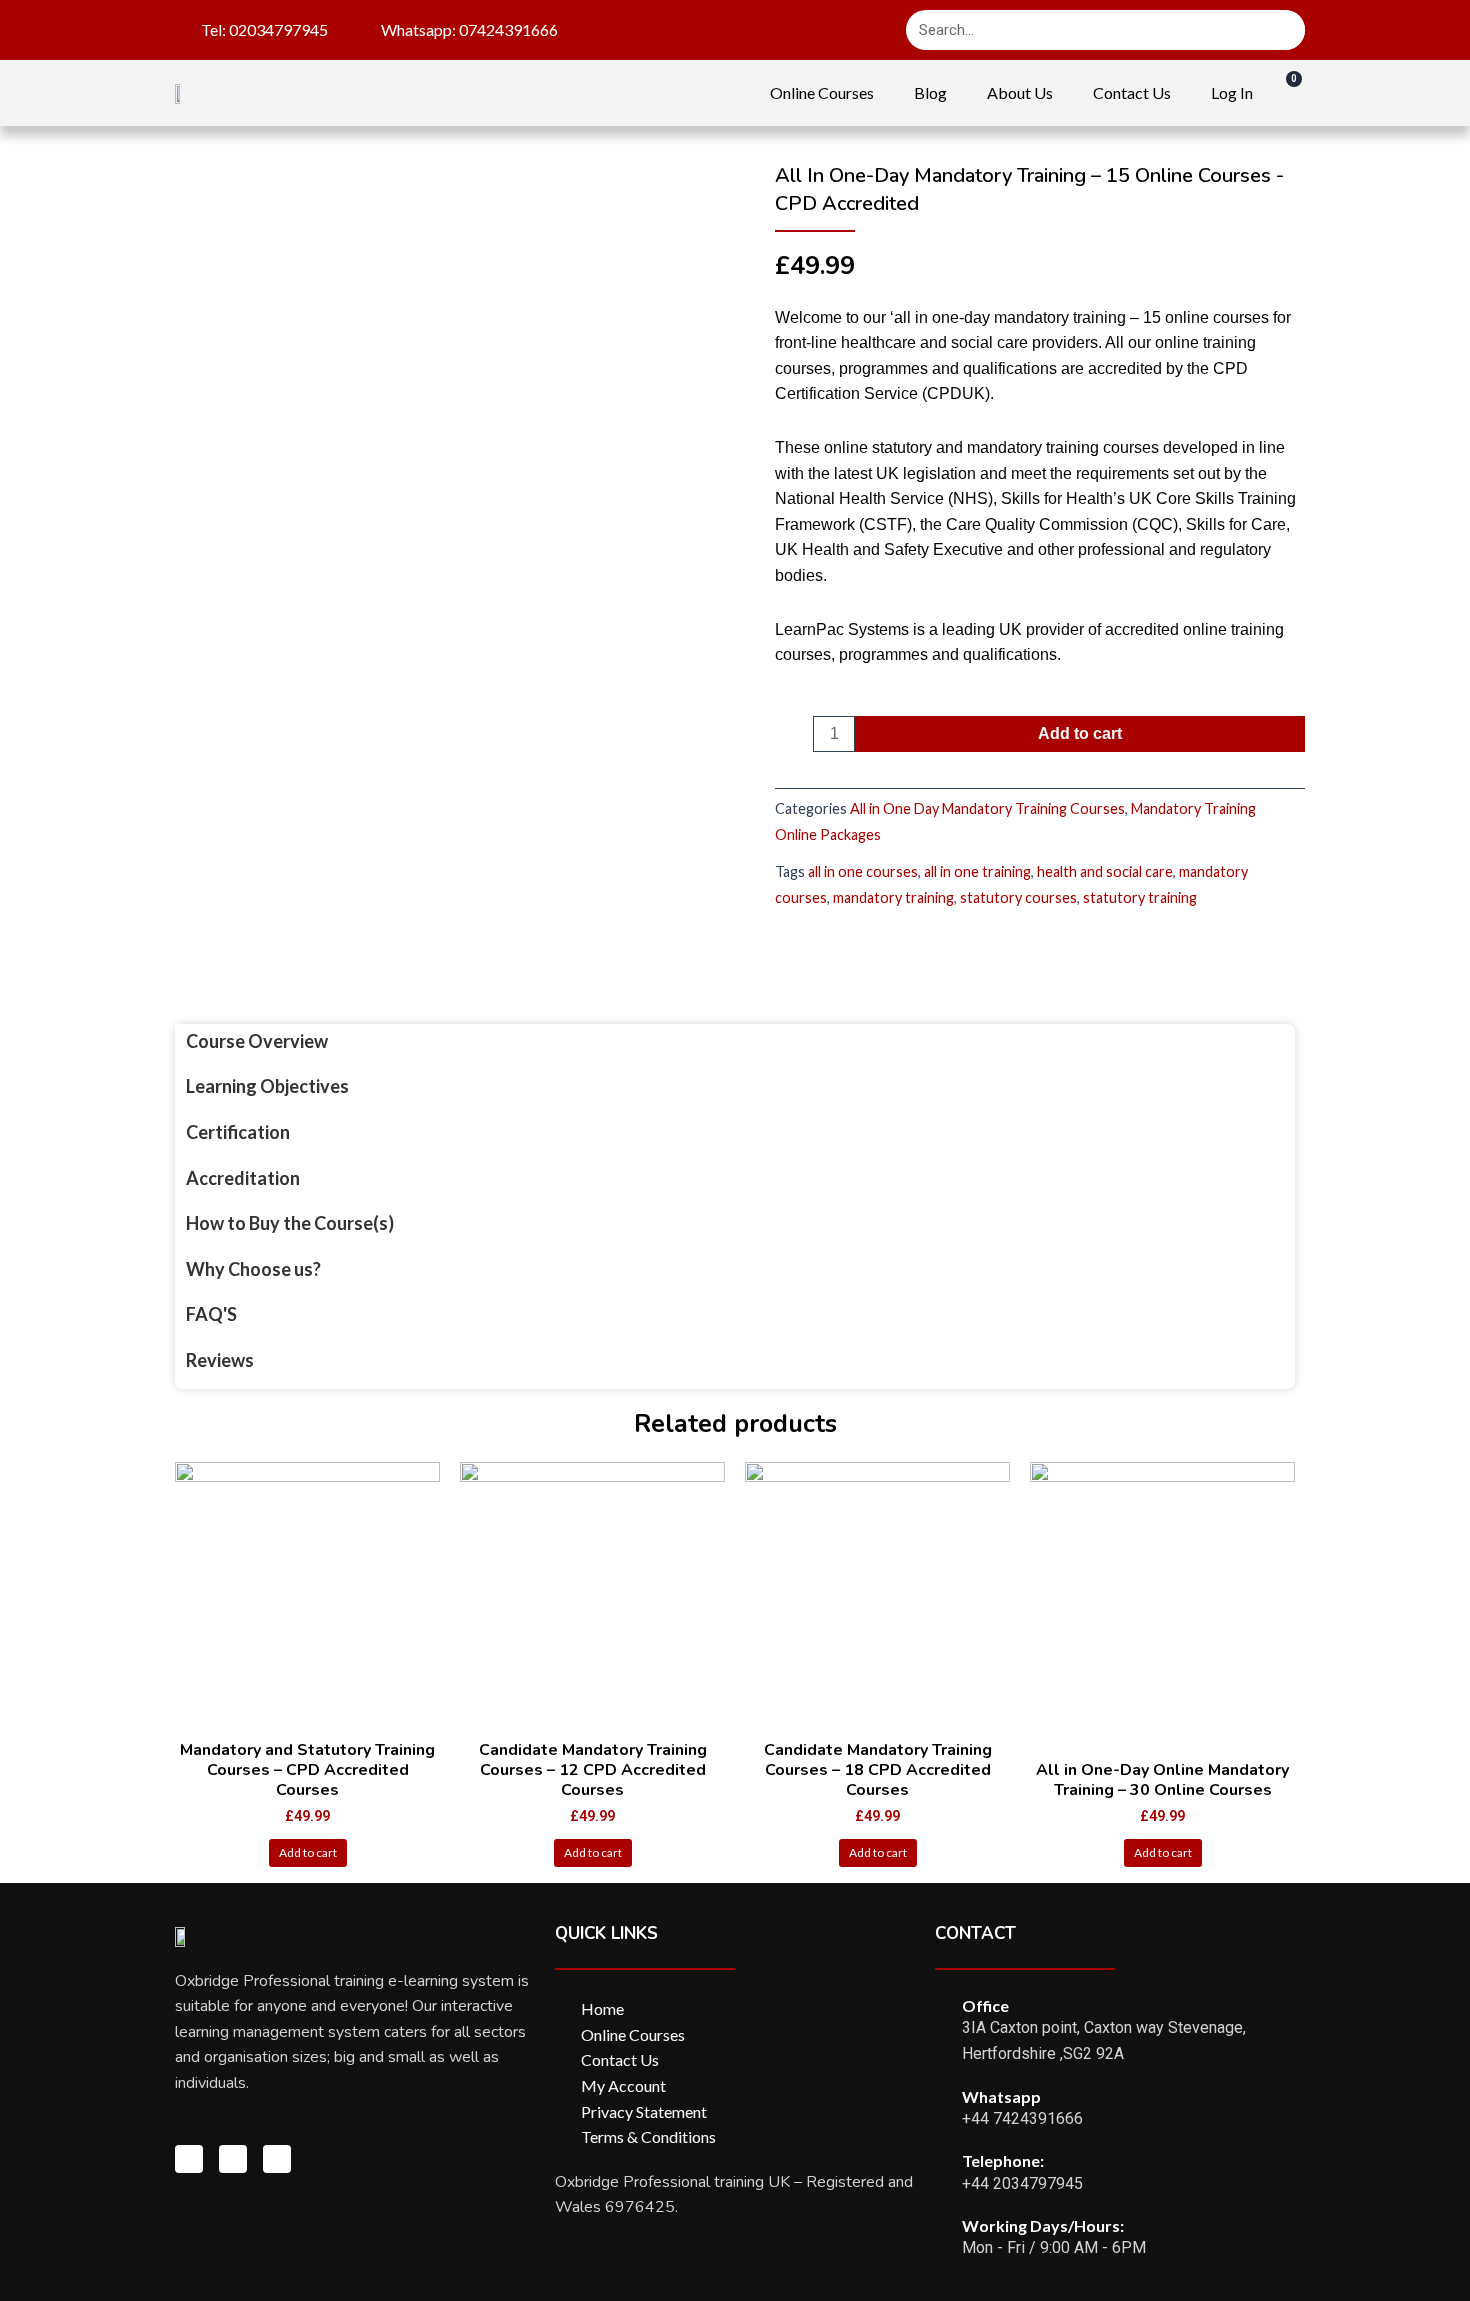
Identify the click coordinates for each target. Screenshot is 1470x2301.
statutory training (1140, 897)
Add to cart (1080, 733)
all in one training (977, 871)
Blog (930, 92)
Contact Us (1132, 92)
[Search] (1285, 30)
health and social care (1105, 871)
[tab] (289, 1042)
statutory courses (1018, 897)
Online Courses (822, 92)
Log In (1232, 92)
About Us (1020, 92)
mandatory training (893, 897)
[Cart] (1284, 92)
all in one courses (863, 871)
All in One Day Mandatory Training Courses (987, 808)
